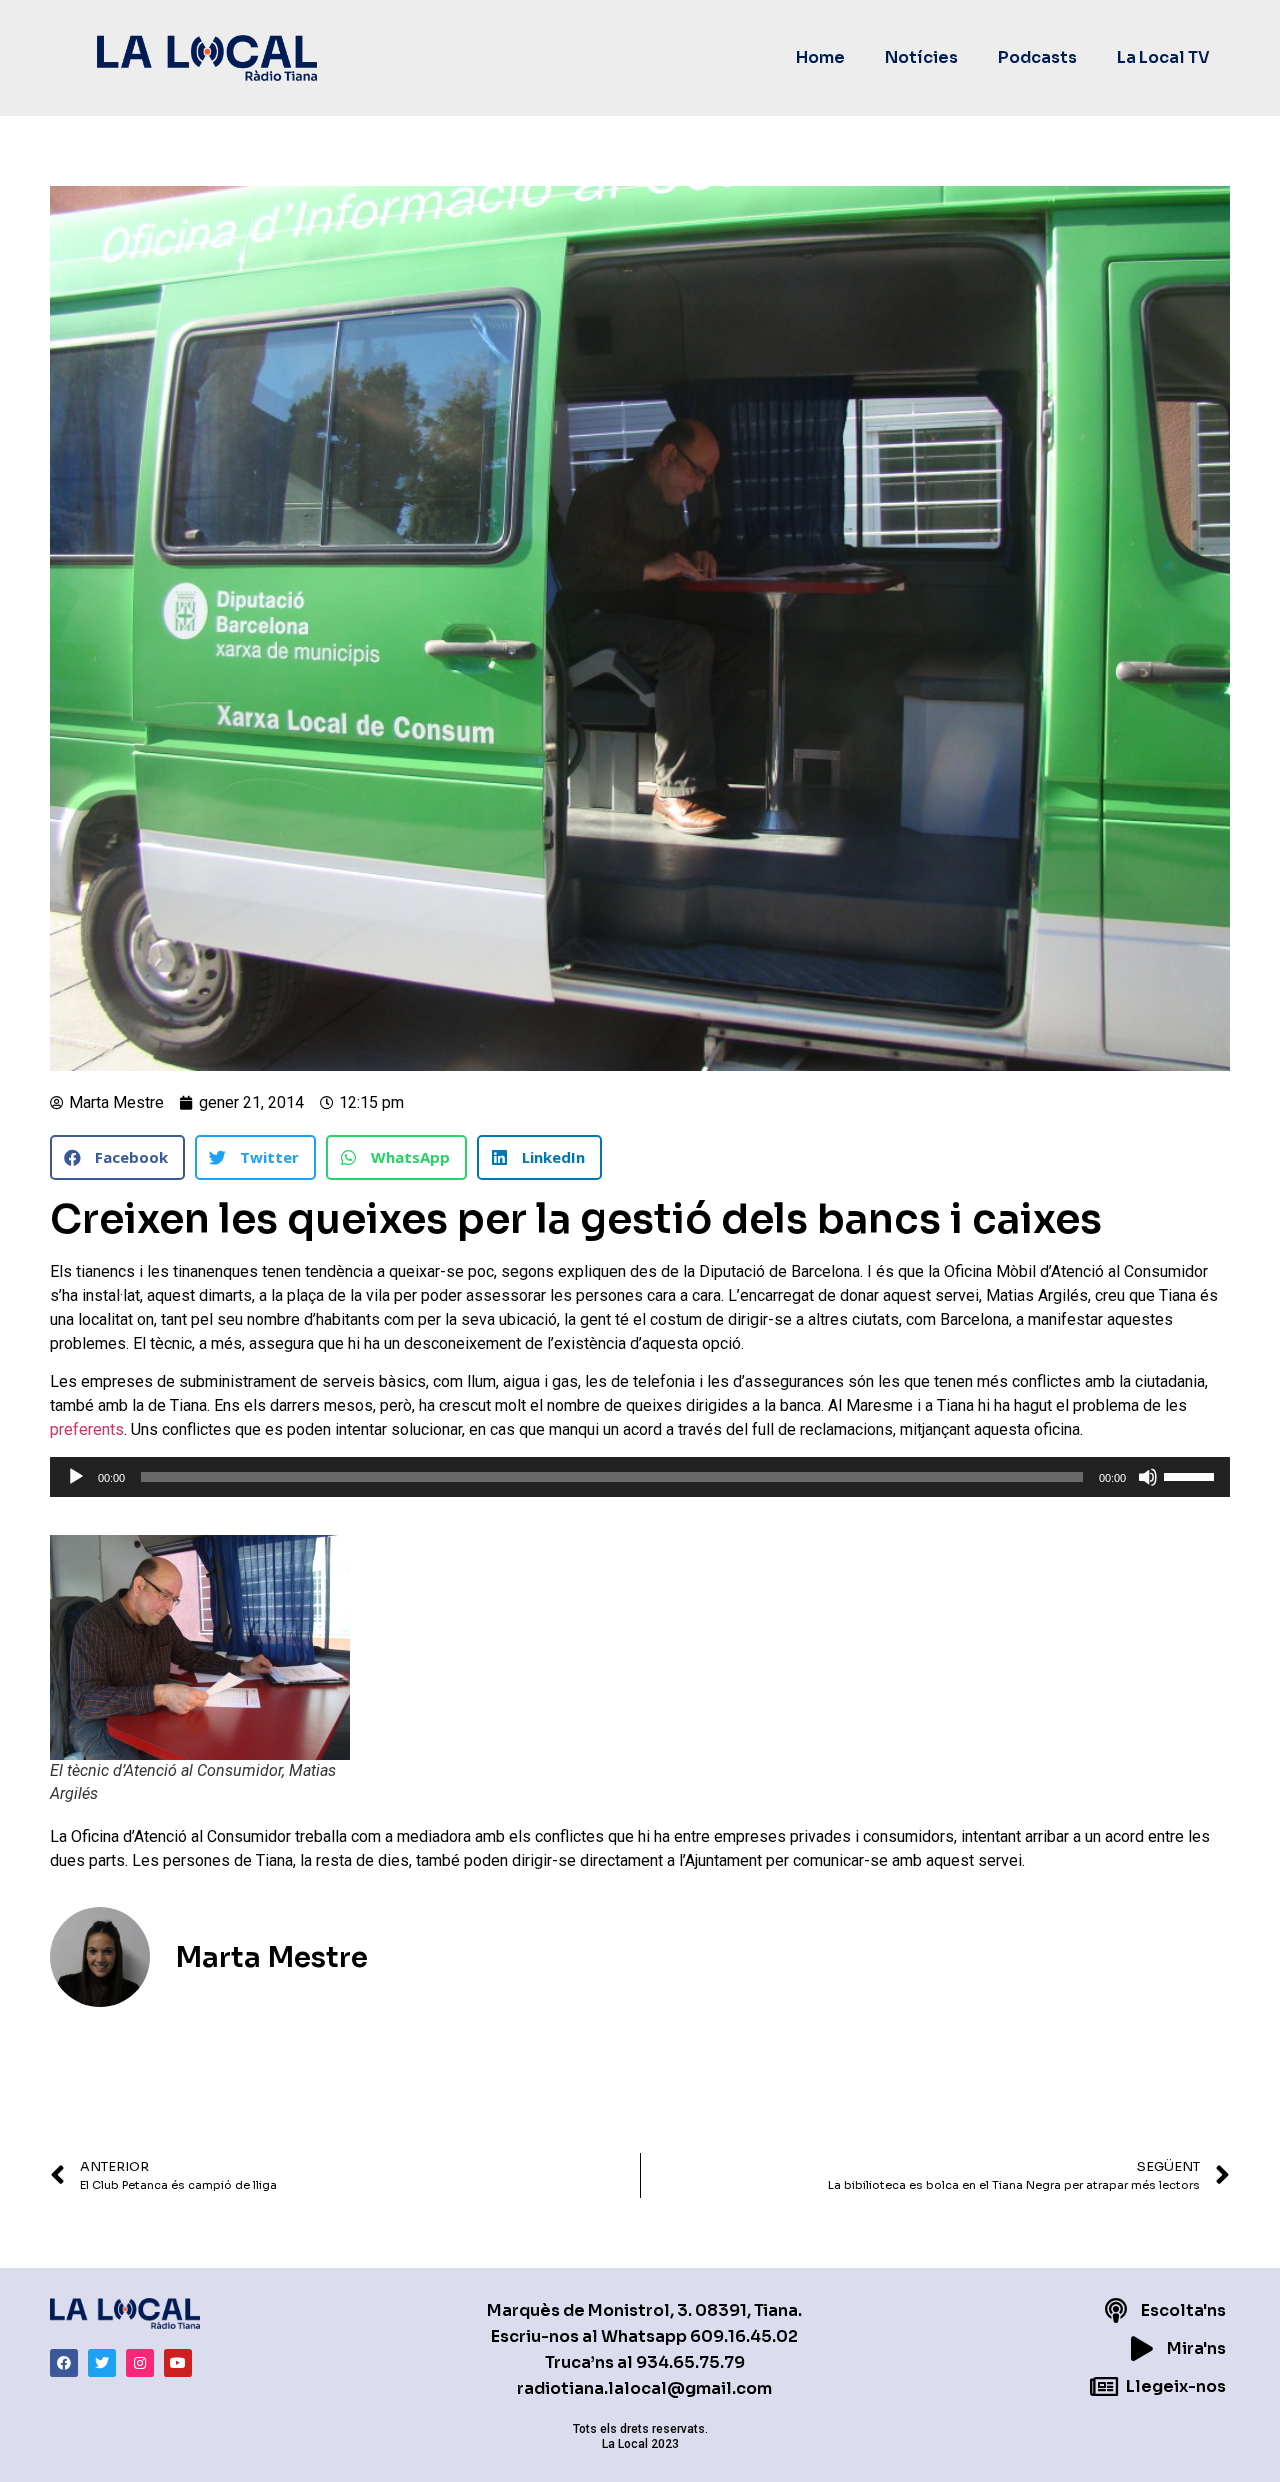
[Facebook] (64, 2363)
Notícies (921, 57)
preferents (87, 1429)
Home (820, 57)
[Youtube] (178, 2363)
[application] (640, 1477)
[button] (117, 1157)
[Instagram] (140, 2363)
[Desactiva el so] (1148, 1477)
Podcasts (1037, 57)
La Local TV (1163, 57)
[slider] (1192, 1475)
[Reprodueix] (76, 1477)
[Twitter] (102, 2363)
